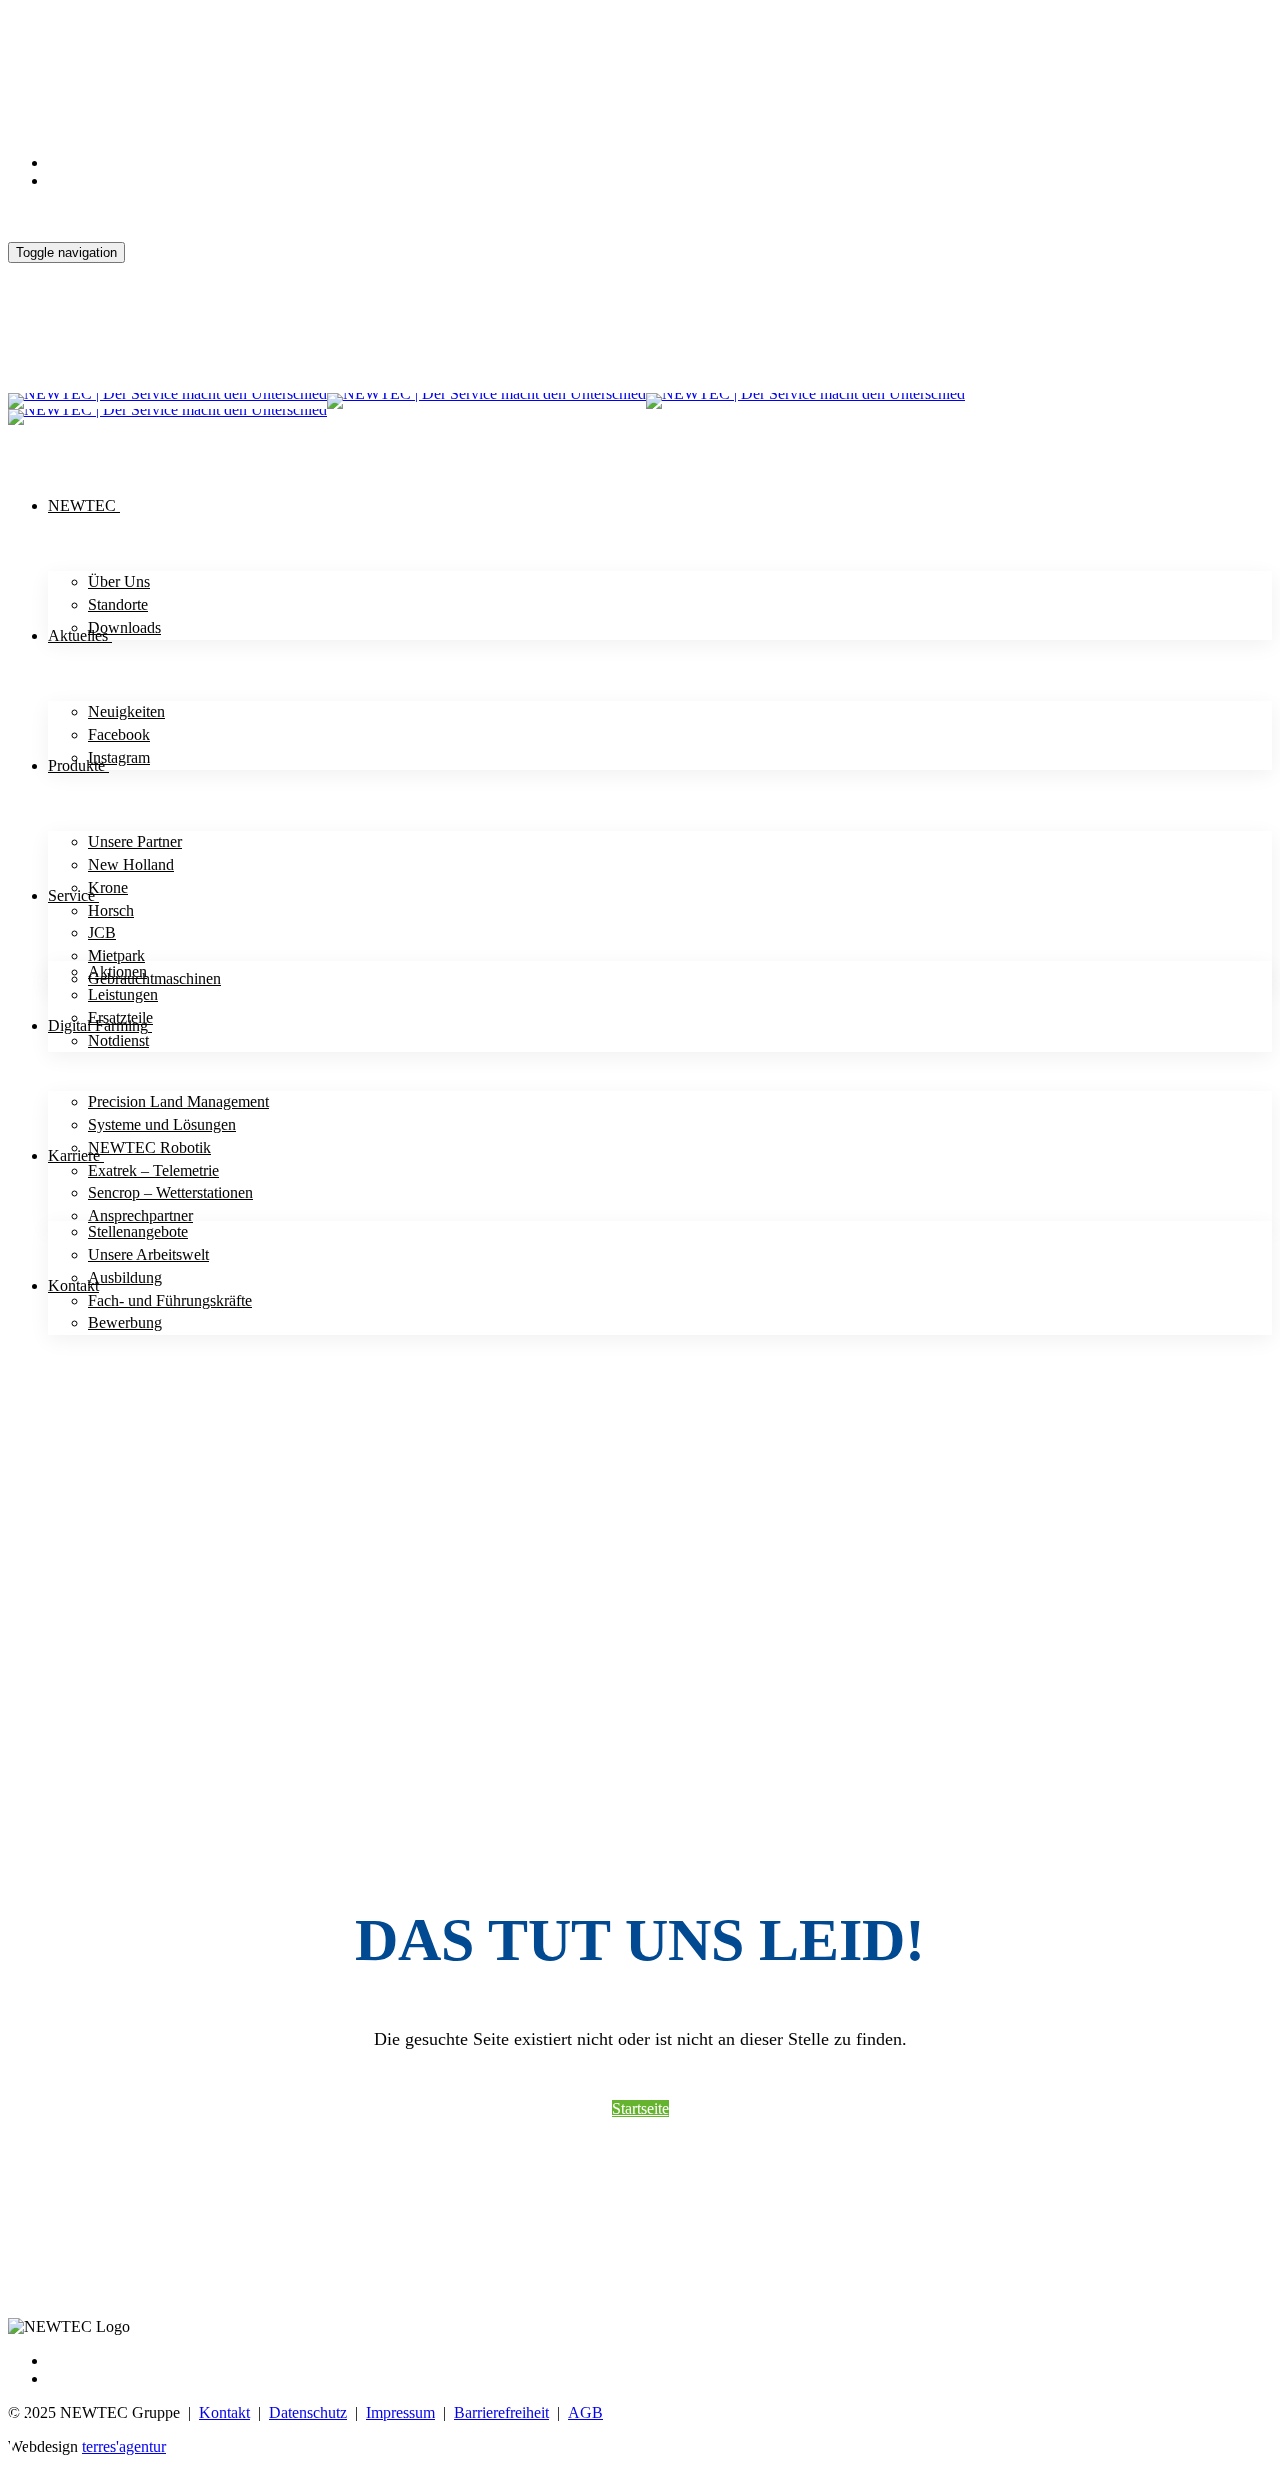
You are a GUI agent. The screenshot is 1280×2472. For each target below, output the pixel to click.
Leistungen (123, 994)
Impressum (400, 2412)
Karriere (74, 1155)
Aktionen (117, 971)
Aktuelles (78, 635)
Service (71, 895)
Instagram (119, 757)
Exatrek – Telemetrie (153, 1170)
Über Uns (119, 581)
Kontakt (73, 1285)
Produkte (76, 765)
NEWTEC (82, 505)
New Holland (131, 864)
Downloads (124, 627)
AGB (585, 2412)
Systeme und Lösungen (162, 1124)
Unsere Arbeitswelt (148, 1254)
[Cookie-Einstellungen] (20, 2436)
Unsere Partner (135, 841)
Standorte (118, 604)
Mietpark (116, 955)
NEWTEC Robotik (149, 1147)
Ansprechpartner (140, 1215)
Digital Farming (98, 1025)
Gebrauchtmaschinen (154, 978)
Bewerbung (125, 1322)
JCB (102, 932)
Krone (108, 887)
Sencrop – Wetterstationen (170, 1192)
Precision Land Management (178, 1101)
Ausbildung (125, 1277)
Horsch (111, 910)
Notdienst (118, 1040)
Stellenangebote (138, 1231)
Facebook (119, 734)
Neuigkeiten (126, 711)
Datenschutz (308, 2412)
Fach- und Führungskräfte (170, 1300)
